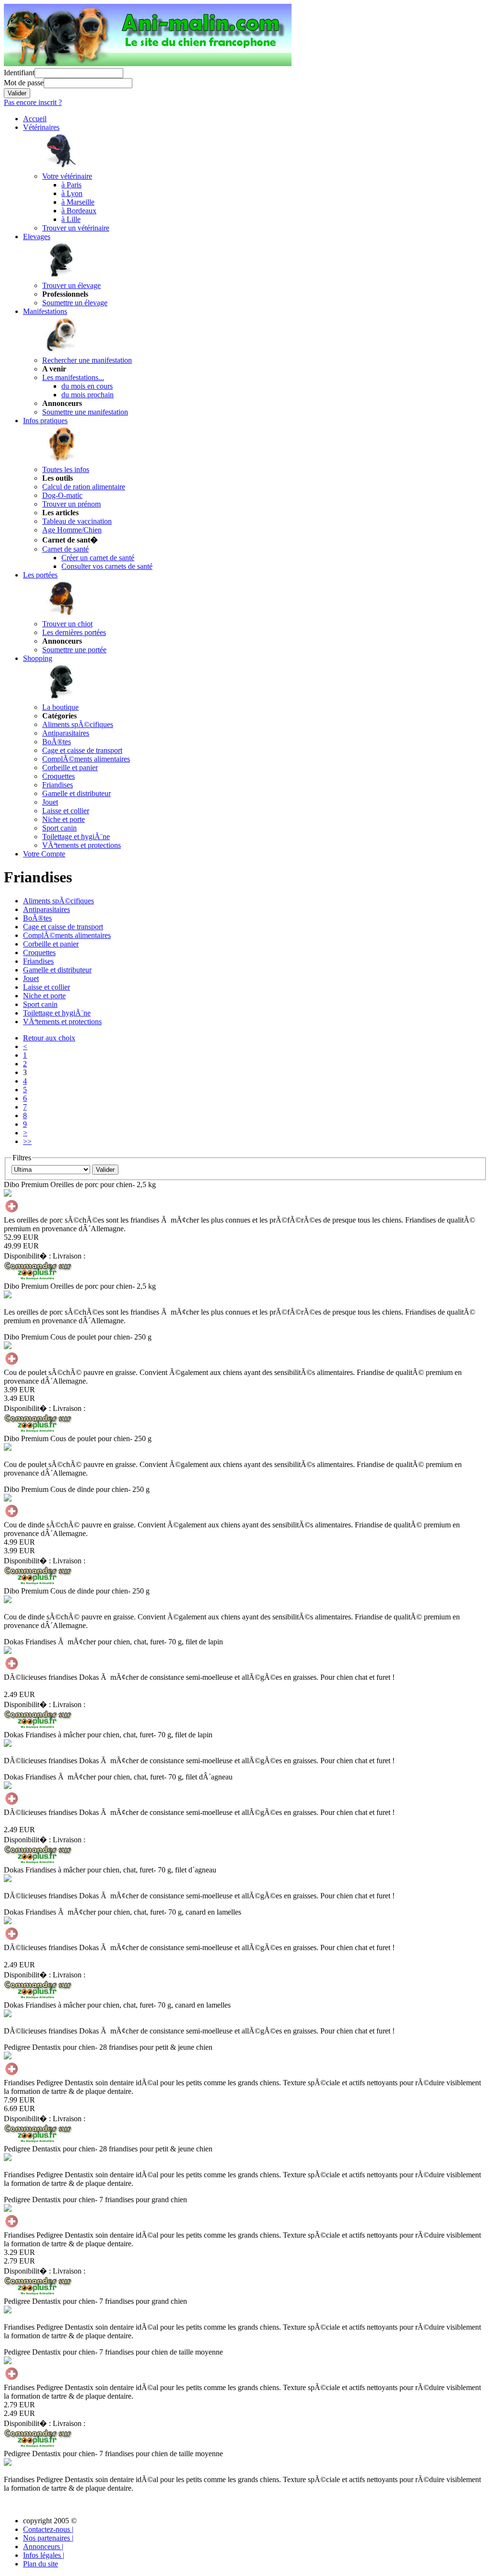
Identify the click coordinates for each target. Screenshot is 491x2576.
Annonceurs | (43, 2547)
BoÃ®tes (57, 742)
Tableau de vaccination (77, 521)
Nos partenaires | (48, 2538)
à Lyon (72, 193)
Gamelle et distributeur (76, 793)
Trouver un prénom (71, 504)
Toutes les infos (66, 469)
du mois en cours (87, 386)
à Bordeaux (79, 211)
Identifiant (19, 73)
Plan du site (41, 2564)
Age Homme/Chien (72, 530)
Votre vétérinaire (67, 176)
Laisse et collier (66, 811)
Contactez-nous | (48, 2529)
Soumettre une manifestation (85, 412)
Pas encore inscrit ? (33, 102)
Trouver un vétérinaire (76, 228)
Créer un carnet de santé (98, 558)
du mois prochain (88, 395)
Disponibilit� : (28, 1256)
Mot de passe (24, 83)
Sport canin (59, 828)
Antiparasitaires (66, 733)
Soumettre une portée (74, 650)
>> (27, 1141)
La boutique (60, 707)
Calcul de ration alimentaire (84, 487)
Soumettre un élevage (75, 303)
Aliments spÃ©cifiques (78, 724)
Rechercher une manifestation (87, 360)
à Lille (71, 219)
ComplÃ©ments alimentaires (86, 759)
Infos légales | (44, 2555)
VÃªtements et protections (82, 845)
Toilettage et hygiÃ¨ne (76, 837)
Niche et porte (64, 819)
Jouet (50, 802)
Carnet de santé (65, 549)
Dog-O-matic (62, 495)
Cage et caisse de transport (82, 750)
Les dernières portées (74, 632)
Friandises (58, 785)
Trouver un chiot (67, 624)
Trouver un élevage (71, 285)
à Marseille (78, 202)
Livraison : (69, 1256)
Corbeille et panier (70, 768)
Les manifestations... (73, 377)
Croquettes (58, 776)
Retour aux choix (49, 1038)
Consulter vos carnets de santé (107, 566)
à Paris (71, 185)
